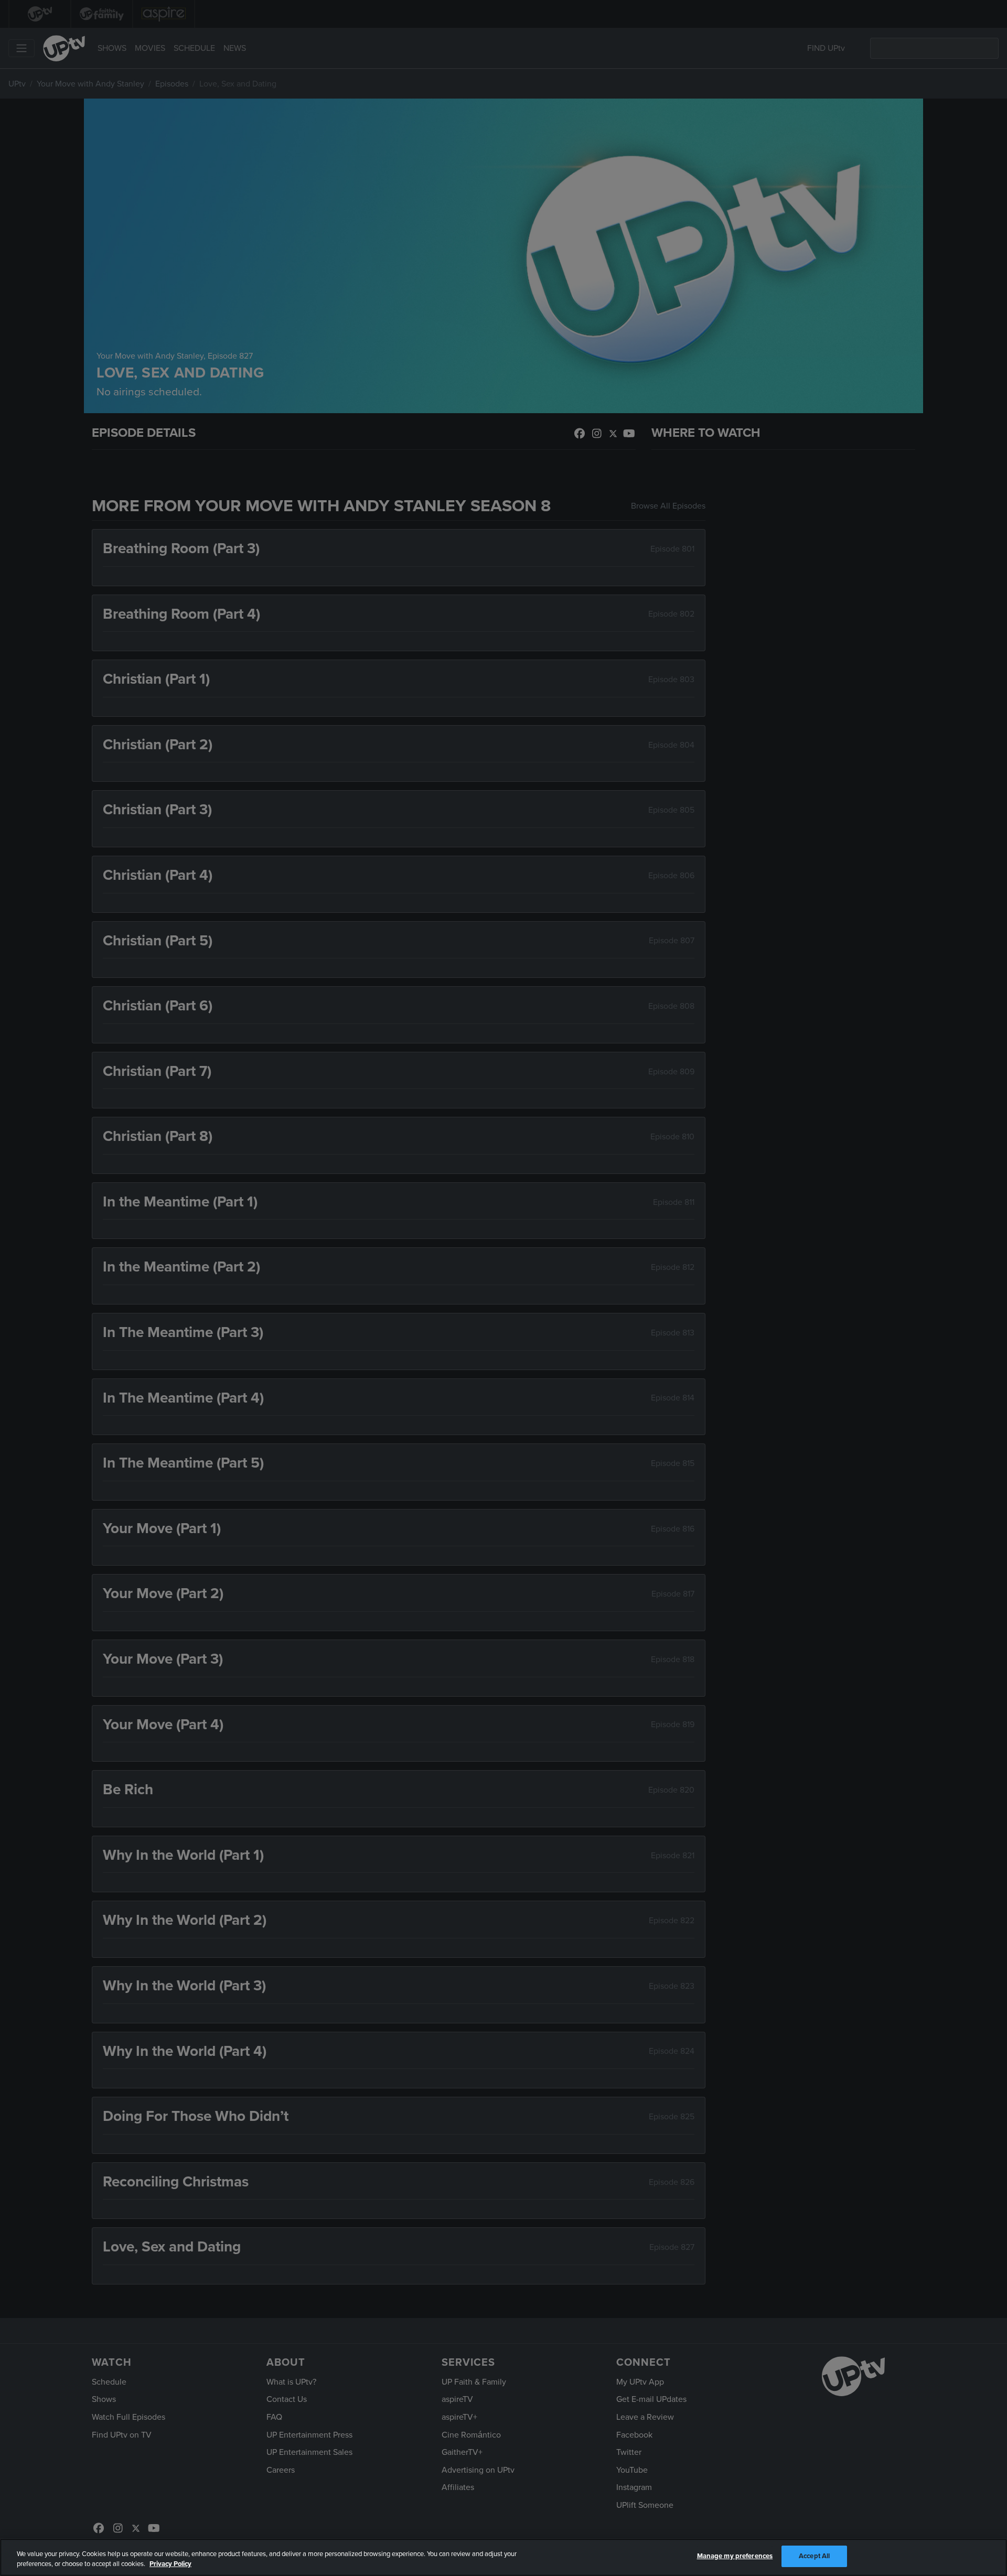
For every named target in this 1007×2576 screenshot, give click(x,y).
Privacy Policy (170, 2564)
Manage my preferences (735, 2556)
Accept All (814, 2556)
